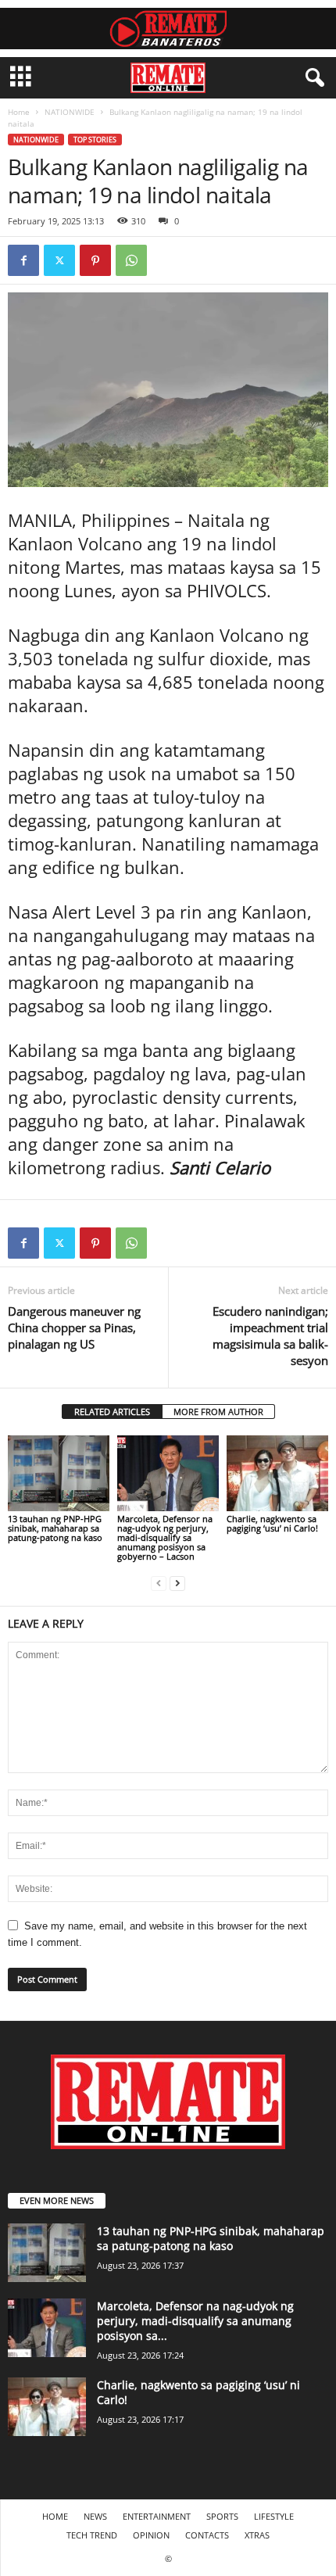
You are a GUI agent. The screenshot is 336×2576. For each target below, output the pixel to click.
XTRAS (257, 2535)
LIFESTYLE (274, 2516)
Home (19, 112)
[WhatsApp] (131, 260)
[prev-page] (159, 1583)
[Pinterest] (95, 260)
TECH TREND (92, 2535)
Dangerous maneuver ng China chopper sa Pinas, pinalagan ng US (74, 1327)
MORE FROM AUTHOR (218, 1412)
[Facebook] (23, 260)
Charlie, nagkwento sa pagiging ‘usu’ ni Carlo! (272, 1523)
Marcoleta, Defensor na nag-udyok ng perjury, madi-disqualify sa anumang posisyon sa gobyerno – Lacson (165, 1537)
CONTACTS (207, 2535)
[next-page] (177, 1583)
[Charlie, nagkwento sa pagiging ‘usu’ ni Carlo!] (277, 1473)
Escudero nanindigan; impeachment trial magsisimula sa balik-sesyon (270, 1336)
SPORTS (222, 2516)
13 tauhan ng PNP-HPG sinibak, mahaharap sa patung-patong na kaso (55, 1528)
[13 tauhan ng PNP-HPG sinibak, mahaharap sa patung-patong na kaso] (59, 1473)
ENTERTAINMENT (157, 2516)
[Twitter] (59, 260)
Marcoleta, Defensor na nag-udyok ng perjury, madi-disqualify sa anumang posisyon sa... (195, 2321)
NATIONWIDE (70, 112)
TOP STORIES (95, 140)
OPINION (151, 2535)
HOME (55, 2516)
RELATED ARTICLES (112, 1412)
